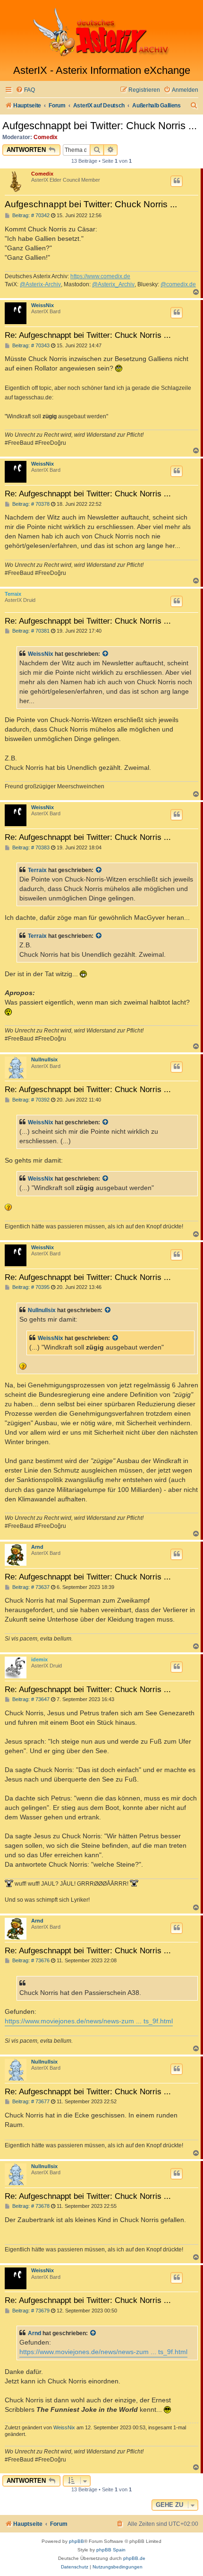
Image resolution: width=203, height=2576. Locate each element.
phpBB (76, 2541)
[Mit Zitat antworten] (177, 181)
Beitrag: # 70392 (30, 1100)
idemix (39, 1659)
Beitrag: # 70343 (30, 346)
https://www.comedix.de (100, 276)
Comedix (46, 137)
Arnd (37, 1547)
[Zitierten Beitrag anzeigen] (106, 654)
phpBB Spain (111, 2550)
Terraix (13, 594)
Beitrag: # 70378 (30, 504)
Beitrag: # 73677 (30, 2102)
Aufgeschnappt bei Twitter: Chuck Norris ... (100, 126)
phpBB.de (134, 2558)
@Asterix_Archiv (113, 284)
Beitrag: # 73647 (30, 1699)
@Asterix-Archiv (40, 284)
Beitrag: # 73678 (30, 2206)
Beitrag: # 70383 (30, 848)
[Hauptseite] (101, 32)
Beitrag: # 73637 (30, 1587)
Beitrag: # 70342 (30, 216)
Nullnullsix (44, 1059)
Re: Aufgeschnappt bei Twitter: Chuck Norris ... (88, 335)
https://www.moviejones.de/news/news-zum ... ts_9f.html (89, 2021)
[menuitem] (25, 90)
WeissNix (42, 305)
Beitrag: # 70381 (30, 631)
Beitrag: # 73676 (30, 1961)
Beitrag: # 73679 (30, 2311)
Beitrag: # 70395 (30, 1287)
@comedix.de (178, 284)
